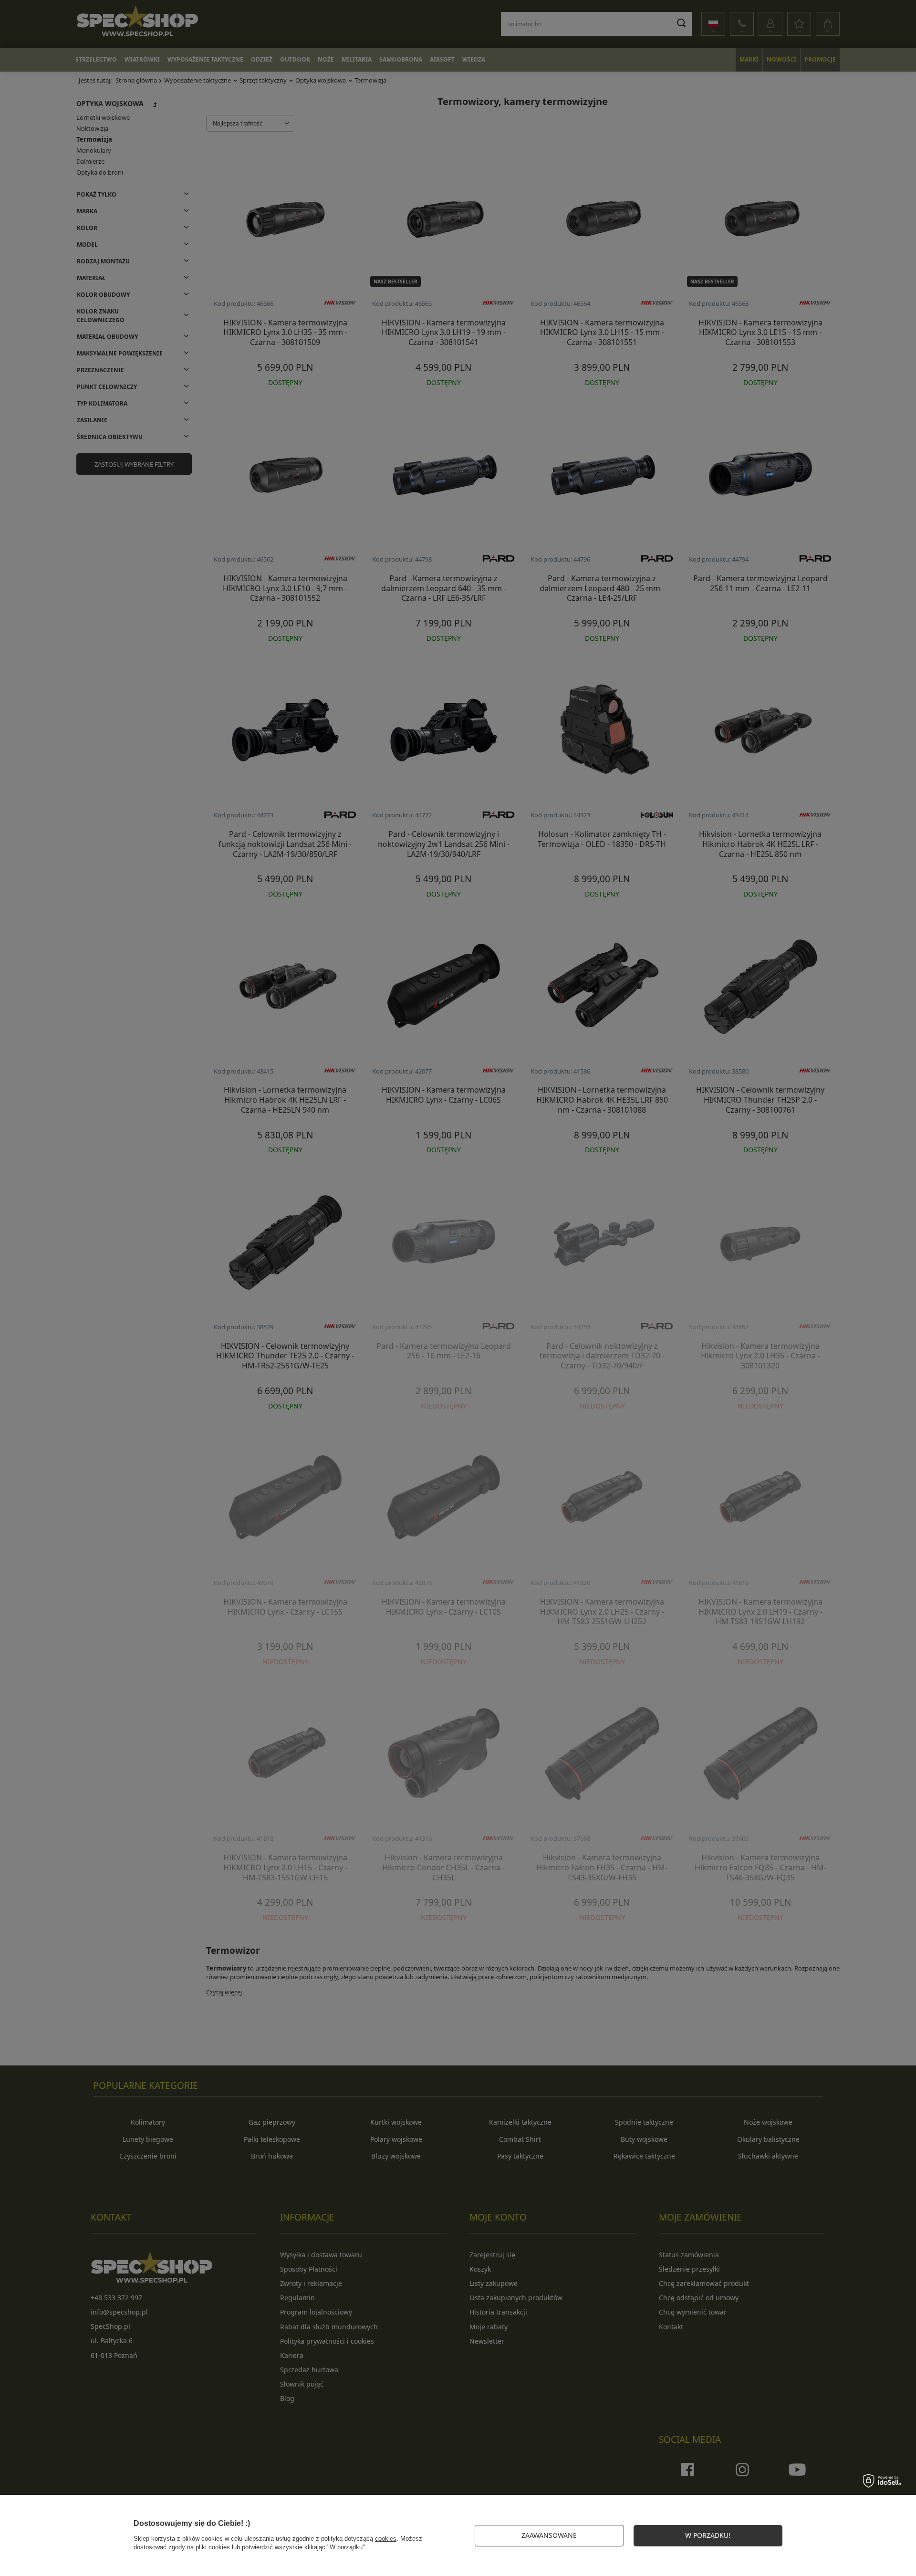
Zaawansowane (549, 2535)
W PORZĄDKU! (708, 2535)
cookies (386, 2539)
